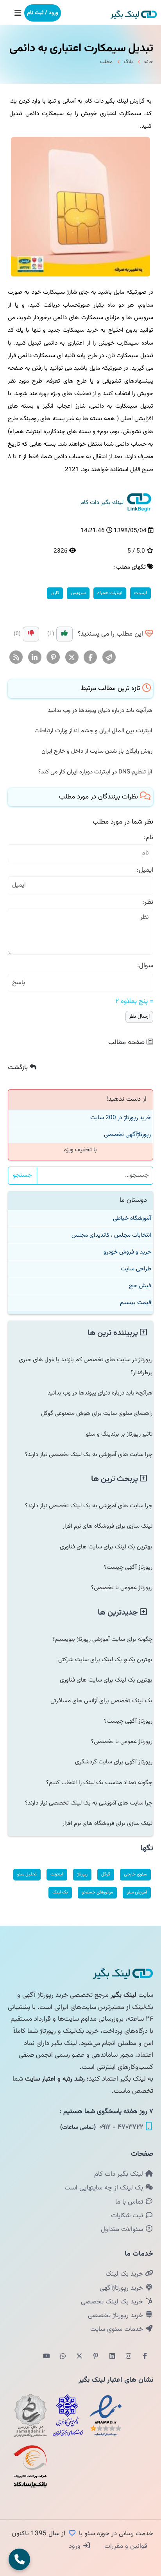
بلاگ (128, 62)
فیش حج (140, 1286)
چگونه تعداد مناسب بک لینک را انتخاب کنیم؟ (99, 1783)
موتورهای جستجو (97, 1892)
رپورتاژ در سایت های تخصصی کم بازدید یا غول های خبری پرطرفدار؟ (86, 1366)
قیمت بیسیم (136, 1302)
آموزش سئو (137, 1892)
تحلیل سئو (27, 1874)
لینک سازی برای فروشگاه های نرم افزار (107, 1526)
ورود (76, 2546)
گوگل (106, 1874)
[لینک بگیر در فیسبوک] (145, 2357)
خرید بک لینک (125, 2274)
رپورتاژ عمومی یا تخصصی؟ (122, 1588)
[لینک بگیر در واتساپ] (63, 2357)
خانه (149, 62)
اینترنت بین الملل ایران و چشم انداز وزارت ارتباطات (93, 731)
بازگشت (19, 1068)
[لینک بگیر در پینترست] (96, 2357)
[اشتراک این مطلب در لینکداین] (35, 658)
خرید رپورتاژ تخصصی (116, 2316)
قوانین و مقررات (125, 2546)
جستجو (22, 1175)
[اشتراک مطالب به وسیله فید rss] (16, 658)
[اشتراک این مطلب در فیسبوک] (90, 658)
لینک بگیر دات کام (120, 2174)
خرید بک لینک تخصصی (113, 2302)
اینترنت (140, 593)
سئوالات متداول (123, 2229)
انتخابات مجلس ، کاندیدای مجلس (111, 1235)
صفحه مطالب (127, 1042)
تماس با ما (130, 2202)
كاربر (55, 593)
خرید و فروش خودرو (127, 1252)
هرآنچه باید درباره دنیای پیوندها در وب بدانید (100, 710)
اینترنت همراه (110, 593)
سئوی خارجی (135, 1874)
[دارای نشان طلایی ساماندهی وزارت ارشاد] (30, 2415)
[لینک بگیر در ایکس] (79, 2357)
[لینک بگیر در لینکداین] (112, 2357)
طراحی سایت (136, 1269)
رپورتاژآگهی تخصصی (127, 1134)
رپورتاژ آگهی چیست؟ (128, 1567)
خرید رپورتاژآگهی (122, 2288)
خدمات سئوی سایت (118, 2329)
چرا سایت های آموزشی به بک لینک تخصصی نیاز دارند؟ (89, 1454)
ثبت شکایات (128, 2216)
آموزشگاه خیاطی (132, 1218)
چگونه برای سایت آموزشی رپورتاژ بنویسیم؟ (102, 1639)
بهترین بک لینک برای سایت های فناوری (106, 1547)
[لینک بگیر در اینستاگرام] (129, 2357)
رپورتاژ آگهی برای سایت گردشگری (114, 1762)
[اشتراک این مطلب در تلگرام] (109, 658)
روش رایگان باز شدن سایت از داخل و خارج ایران (97, 751)
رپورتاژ (82, 1874)
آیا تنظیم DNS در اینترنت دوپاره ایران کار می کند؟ (95, 772)
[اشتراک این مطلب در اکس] (72, 658)
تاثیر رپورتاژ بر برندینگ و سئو (119, 1434)
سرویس (78, 593)
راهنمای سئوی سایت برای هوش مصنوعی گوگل (97, 1413)
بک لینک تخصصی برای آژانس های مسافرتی (101, 1701)
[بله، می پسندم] (64, 634)
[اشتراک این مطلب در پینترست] (53, 658)
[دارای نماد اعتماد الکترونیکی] (106, 2415)
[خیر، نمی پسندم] (31, 634)
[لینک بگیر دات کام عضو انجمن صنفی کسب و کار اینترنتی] (68, 2415)
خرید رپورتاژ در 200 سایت (121, 1118)
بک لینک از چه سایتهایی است (105, 2188)
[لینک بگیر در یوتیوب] (47, 2357)
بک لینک (60, 1892)
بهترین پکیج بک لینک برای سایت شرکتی (105, 1660)
